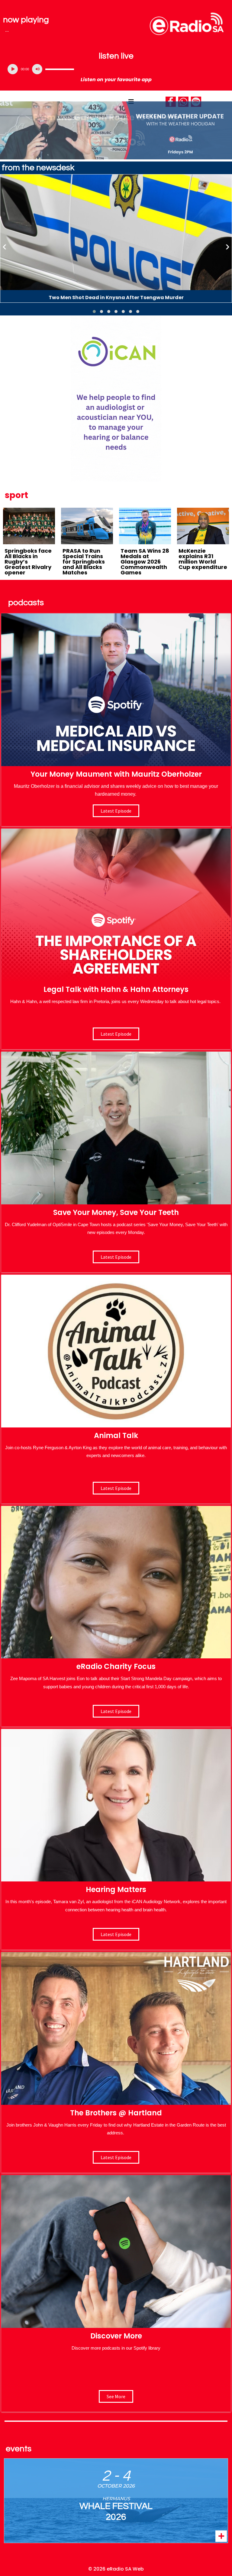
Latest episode (116, 811)
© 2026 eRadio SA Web (116, 2569)
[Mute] (37, 69)
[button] (94, 312)
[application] (116, 69)
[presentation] (5, 246)
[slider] (60, 69)
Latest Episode (116, 1257)
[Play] (13, 69)
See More (116, 2396)
